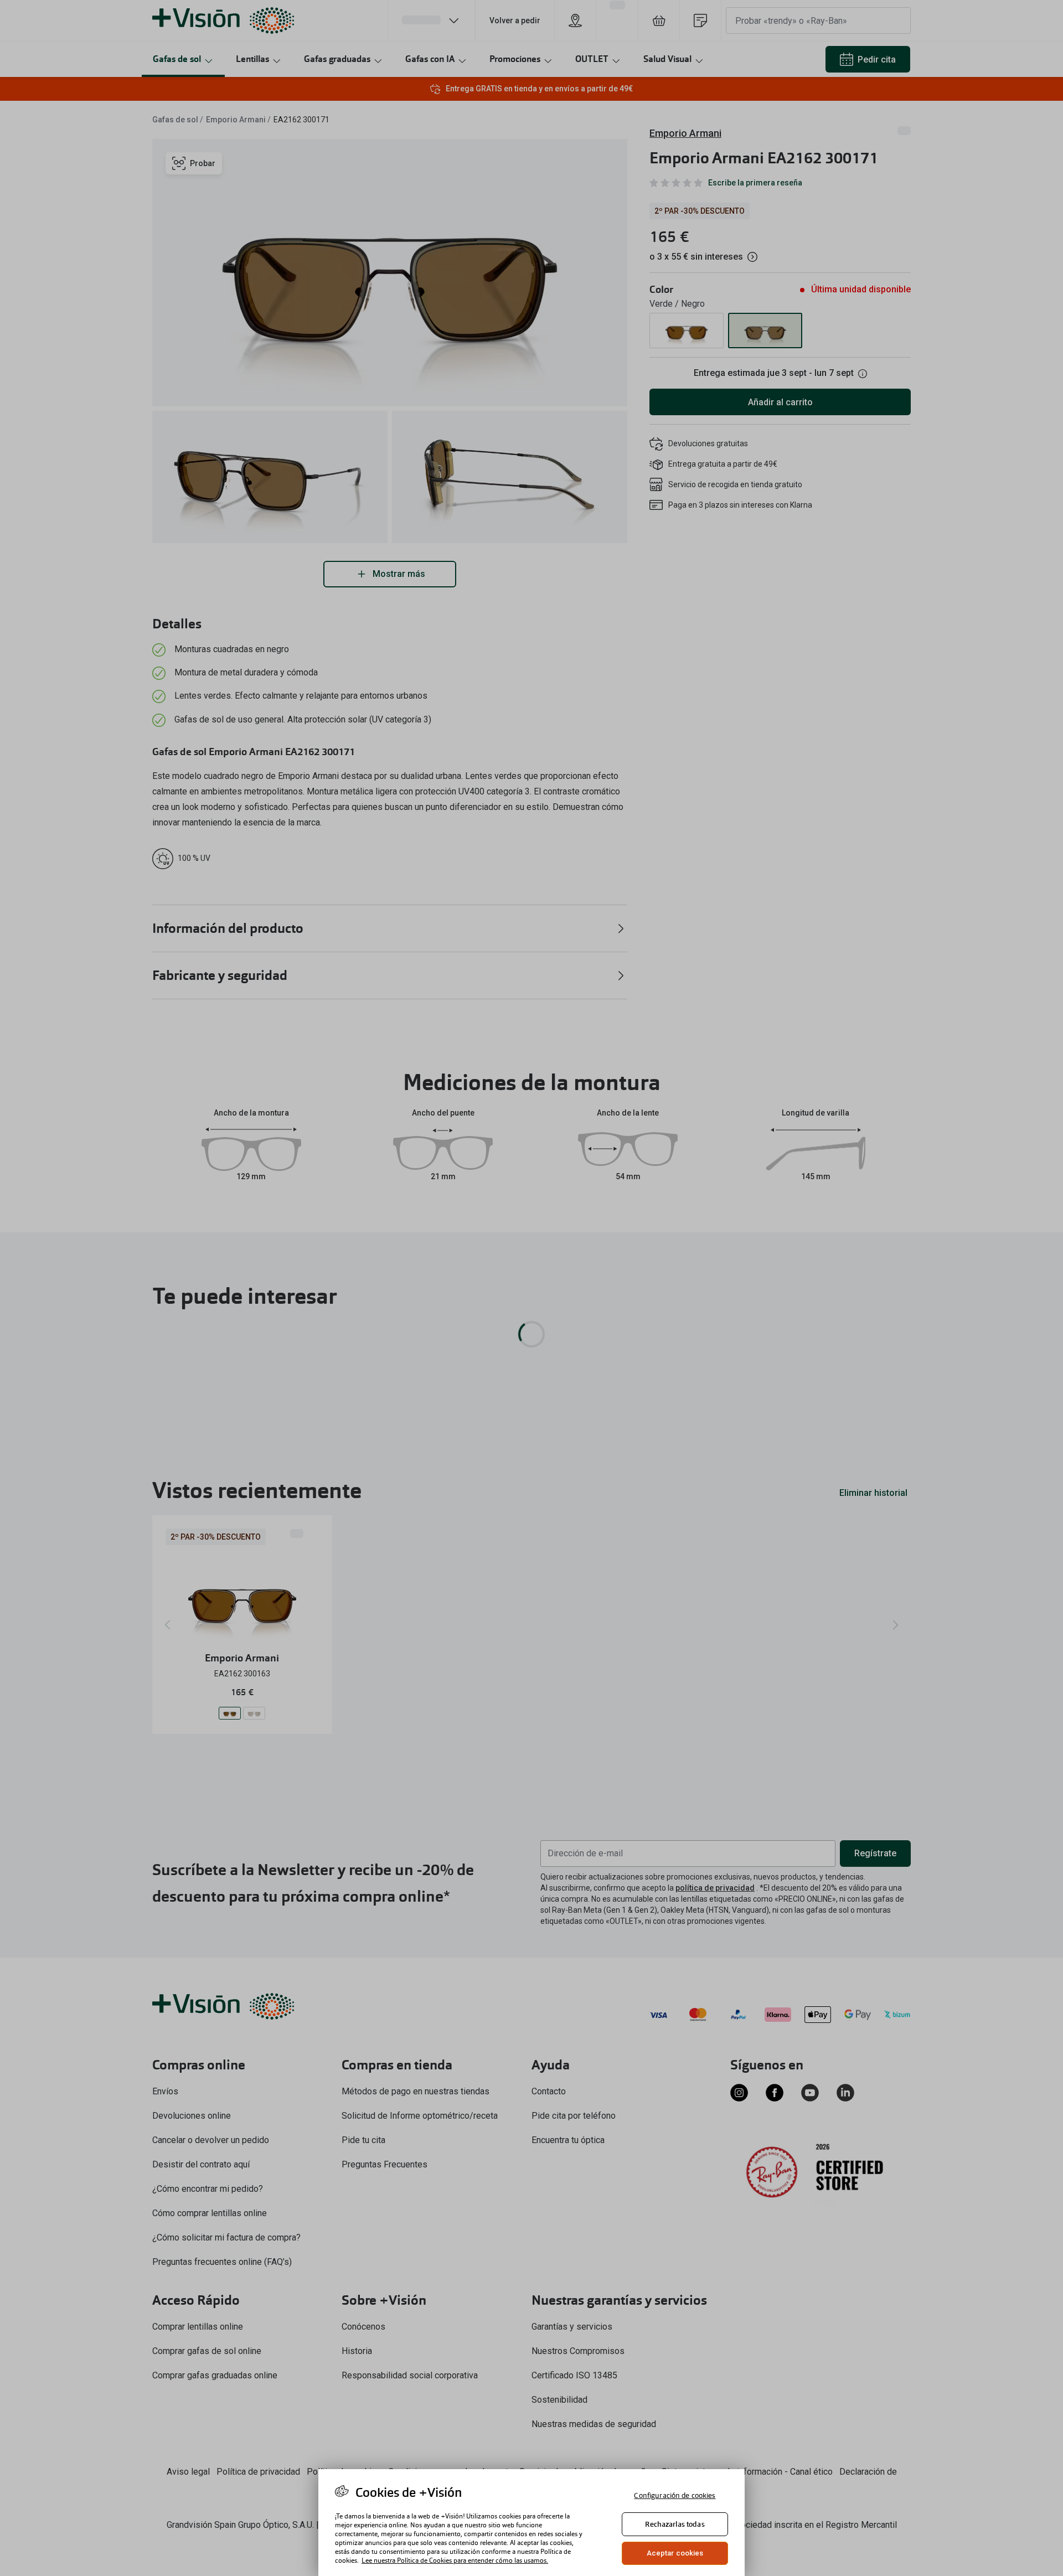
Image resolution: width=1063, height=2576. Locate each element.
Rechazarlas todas (675, 2524)
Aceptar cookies (675, 2553)
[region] (531, 2523)
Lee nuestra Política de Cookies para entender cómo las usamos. (455, 2560)
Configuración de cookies (675, 2495)
